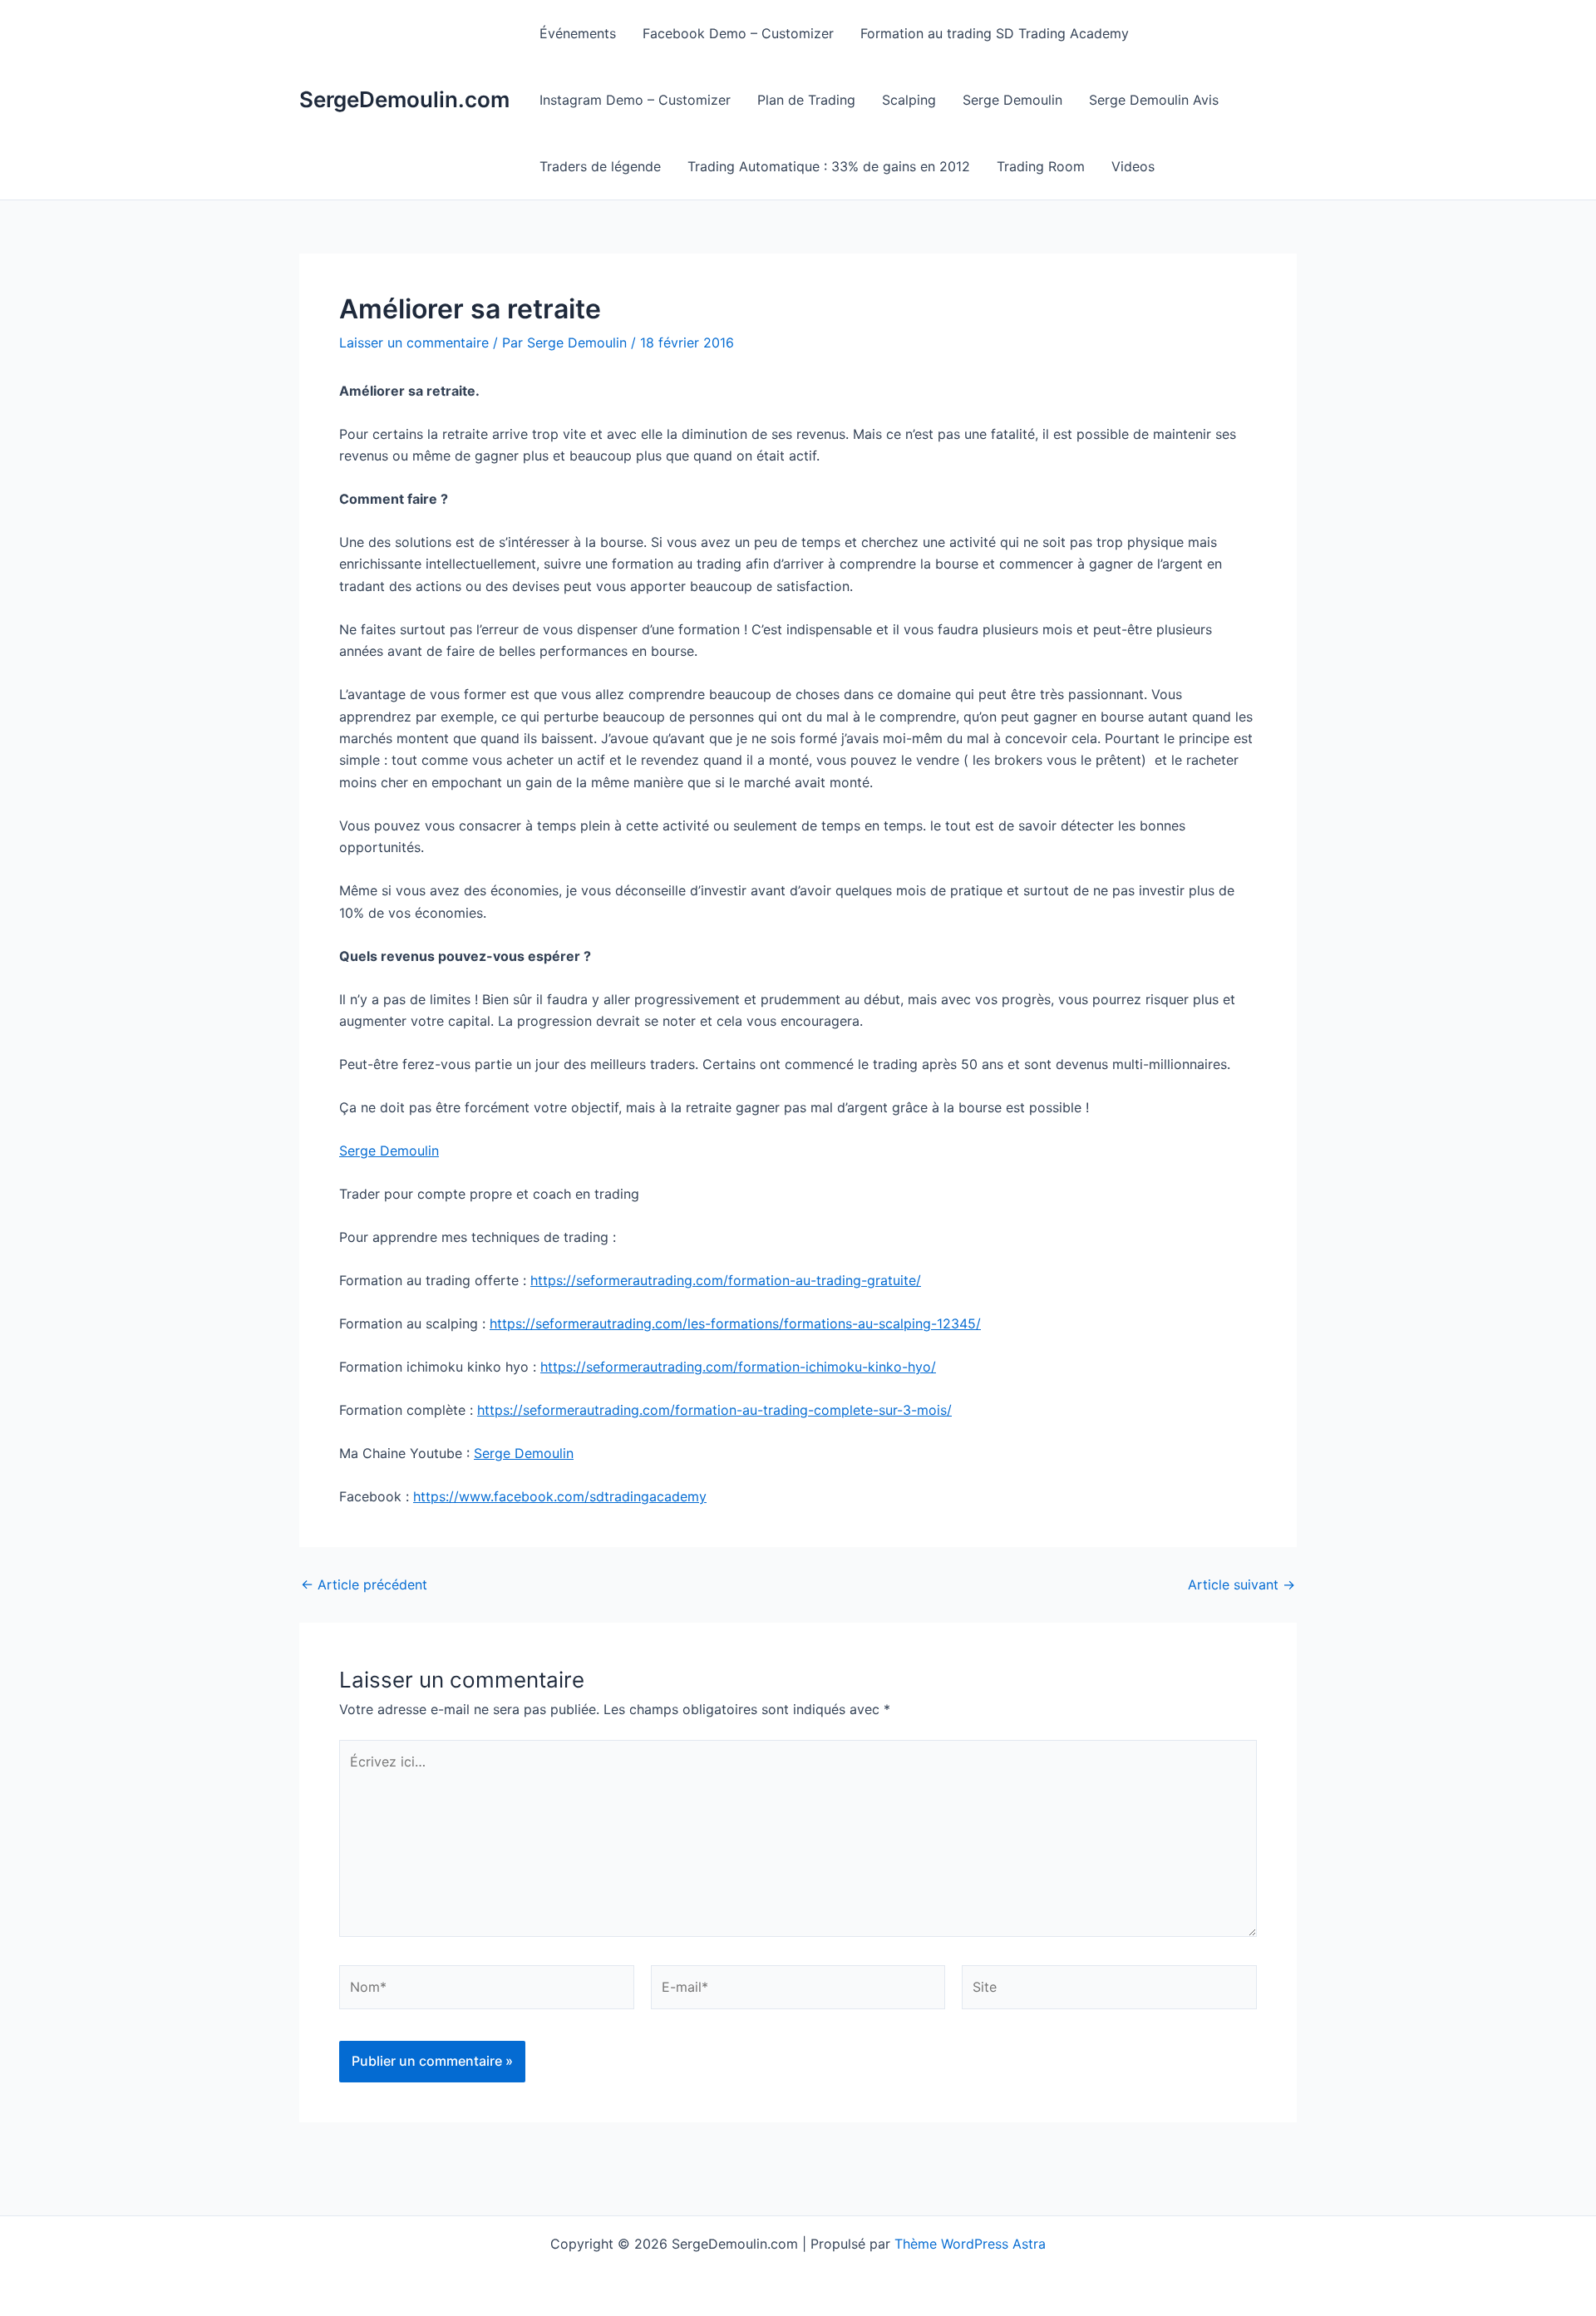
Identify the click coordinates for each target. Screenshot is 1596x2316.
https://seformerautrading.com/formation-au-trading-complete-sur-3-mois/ (714, 1410)
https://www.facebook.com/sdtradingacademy (560, 1496)
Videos (1133, 166)
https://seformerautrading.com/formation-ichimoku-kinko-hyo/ (738, 1367)
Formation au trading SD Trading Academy (995, 33)
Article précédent (364, 1584)
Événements (578, 33)
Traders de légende (600, 166)
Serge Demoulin (1012, 100)
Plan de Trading (806, 100)
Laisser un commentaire (414, 342)
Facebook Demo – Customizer (738, 33)
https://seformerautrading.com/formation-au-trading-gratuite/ (726, 1280)
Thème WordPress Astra (970, 2244)
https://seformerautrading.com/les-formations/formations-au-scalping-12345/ (735, 1323)
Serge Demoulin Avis (1154, 100)
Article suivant (1241, 1584)
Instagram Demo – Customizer (635, 100)
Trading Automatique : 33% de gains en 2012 (829, 166)
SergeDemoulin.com (404, 99)
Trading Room (1041, 166)
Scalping (909, 100)
